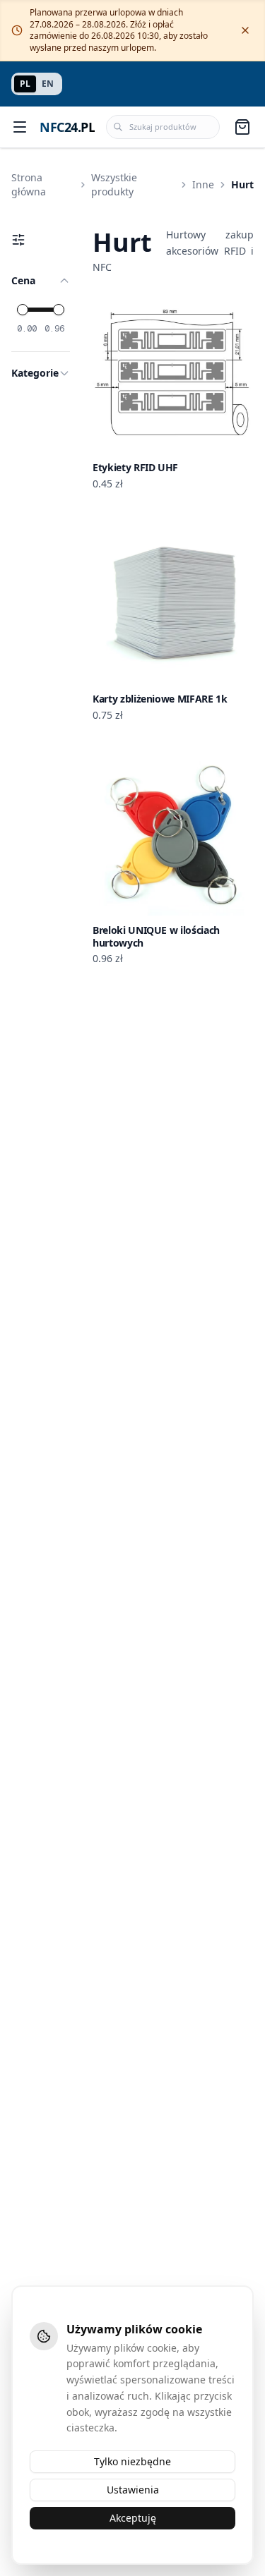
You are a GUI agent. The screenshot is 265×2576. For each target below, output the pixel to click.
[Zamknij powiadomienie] (245, 30)
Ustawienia (133, 2490)
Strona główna (29, 184)
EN (48, 84)
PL (25, 84)
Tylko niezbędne (132, 2461)
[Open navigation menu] (20, 127)
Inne (203, 184)
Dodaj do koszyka (182, 441)
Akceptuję (133, 2518)
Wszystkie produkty (114, 184)
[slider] (23, 310)
